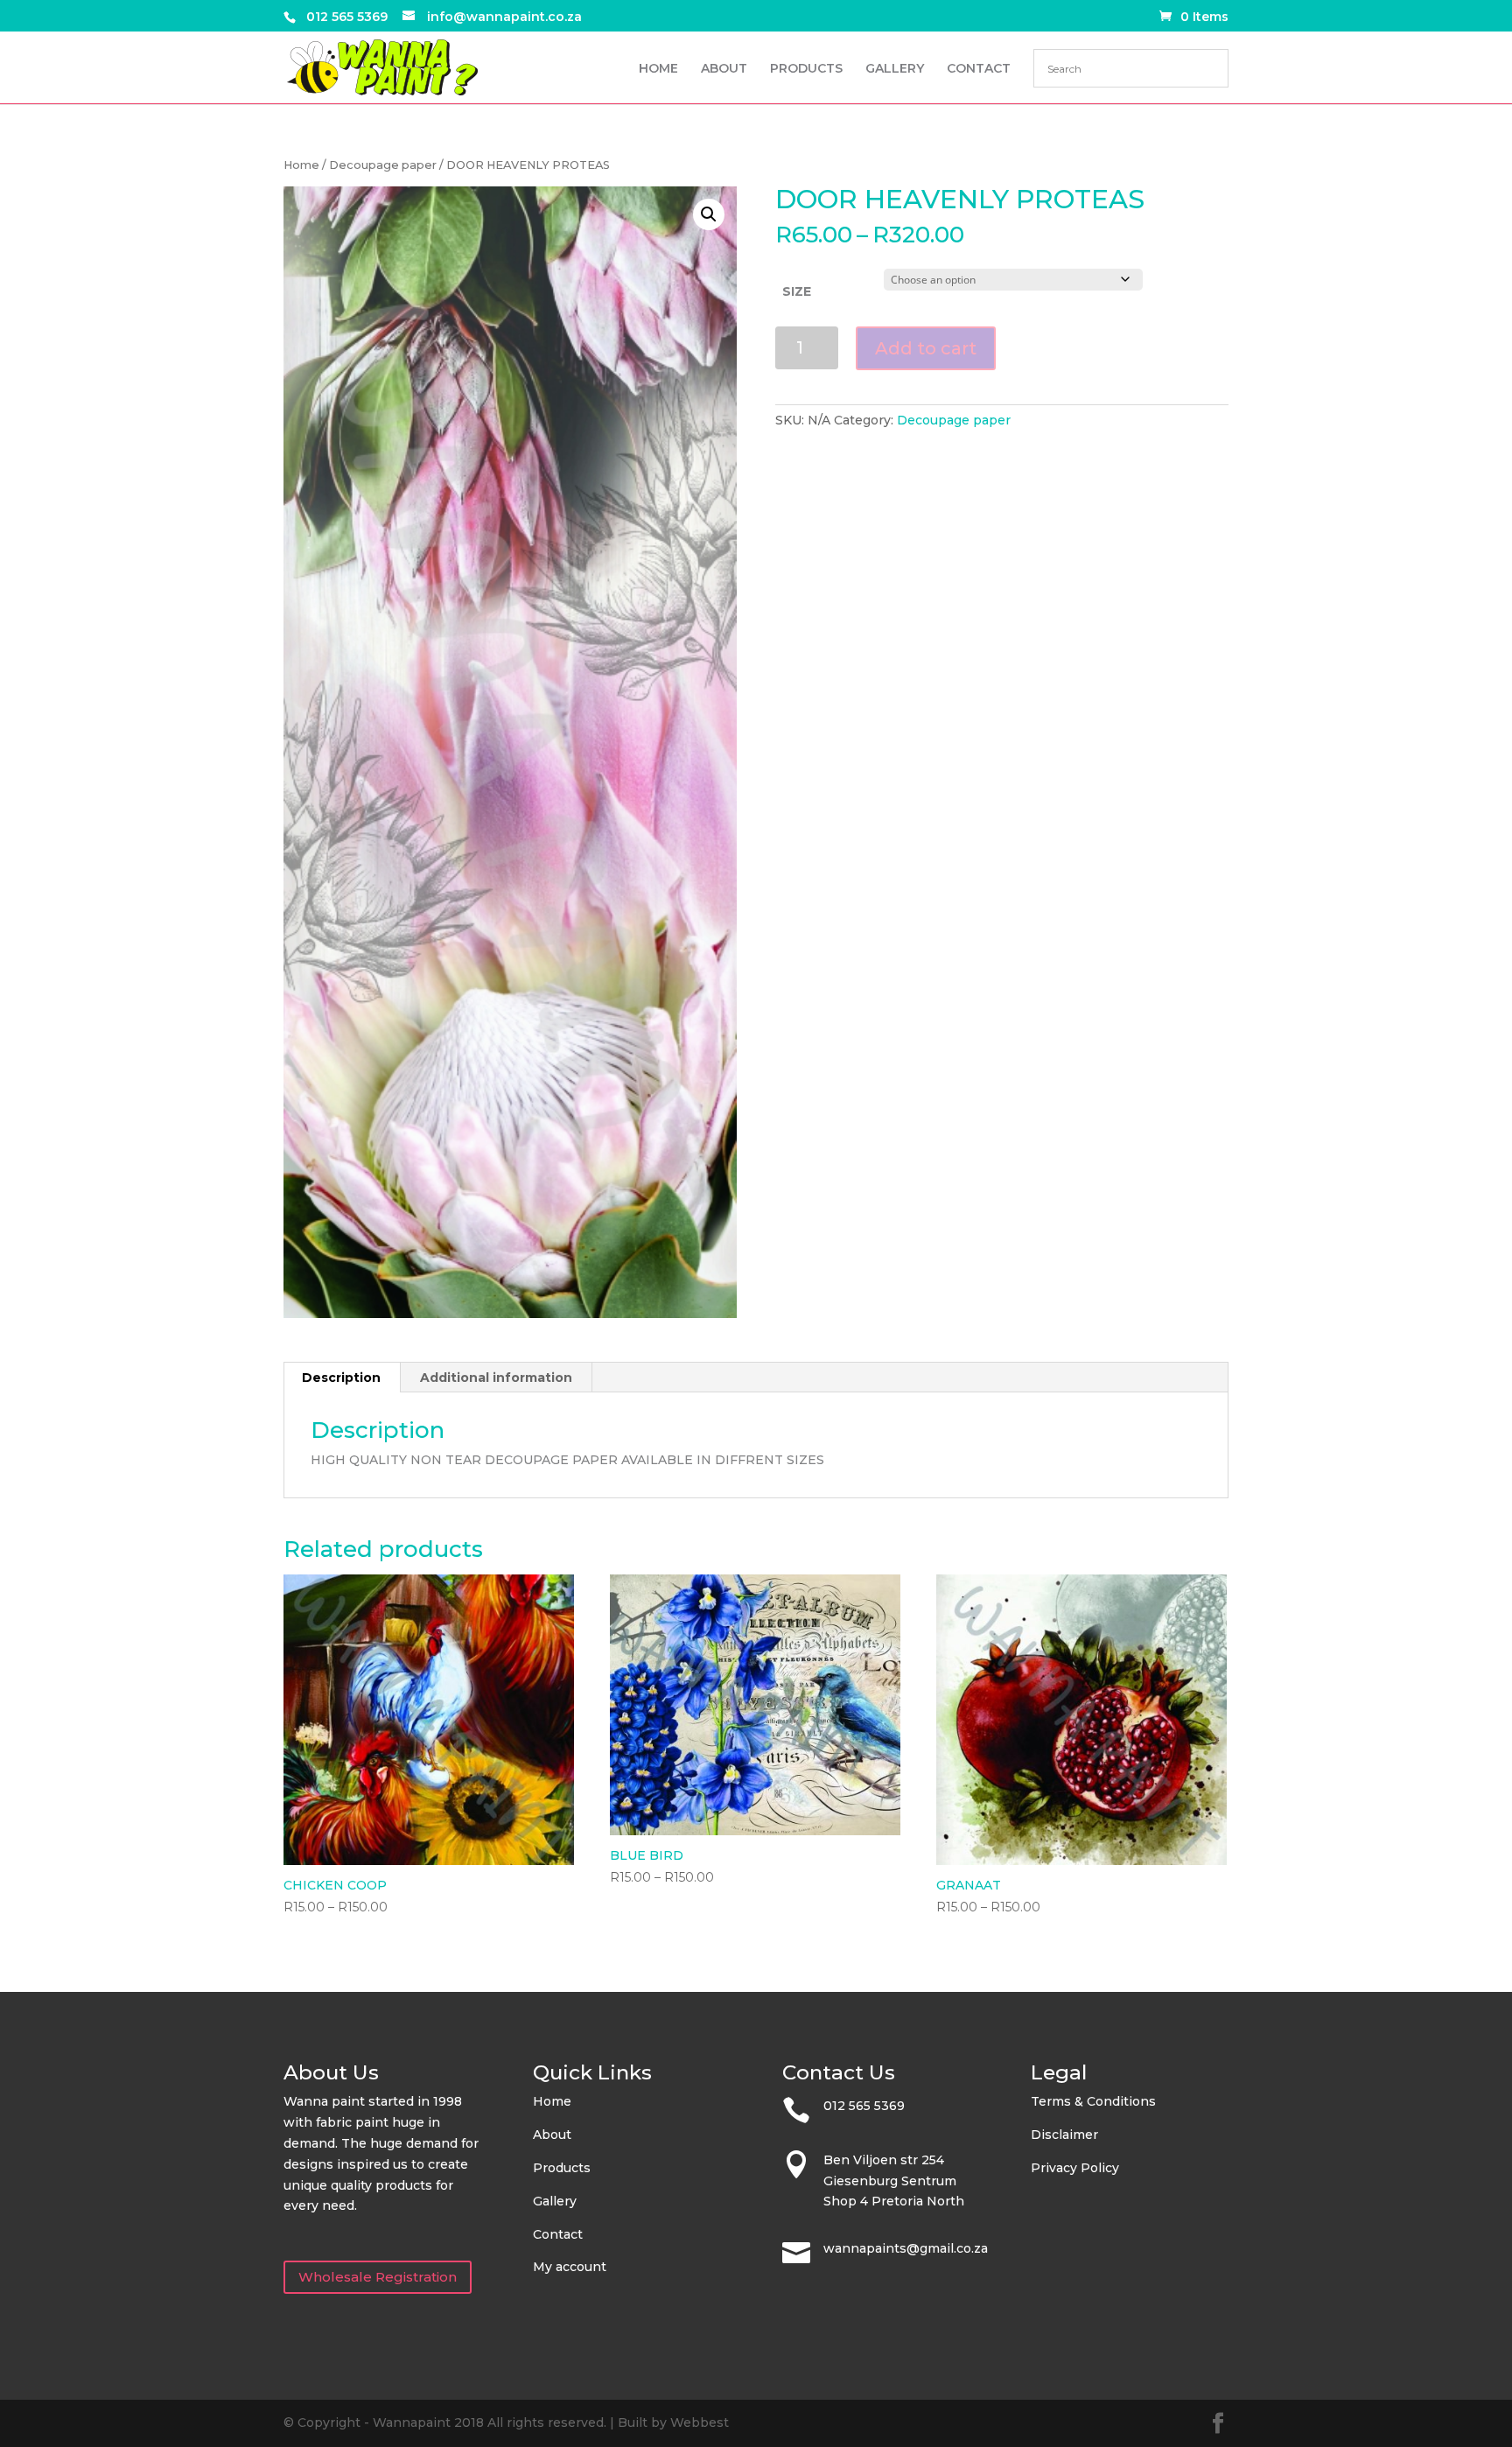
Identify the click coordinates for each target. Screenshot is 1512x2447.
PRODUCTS (806, 69)
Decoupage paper (383, 165)
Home (301, 165)
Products (562, 2168)
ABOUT (724, 69)
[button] (709, 214)
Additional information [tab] (496, 1378)
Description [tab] (341, 1378)
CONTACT (979, 69)
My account (570, 2267)
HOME (658, 69)
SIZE (797, 291)
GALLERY (895, 69)
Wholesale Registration (378, 2277)
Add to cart (926, 348)
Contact (558, 2234)
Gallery (555, 2201)
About (552, 2135)
